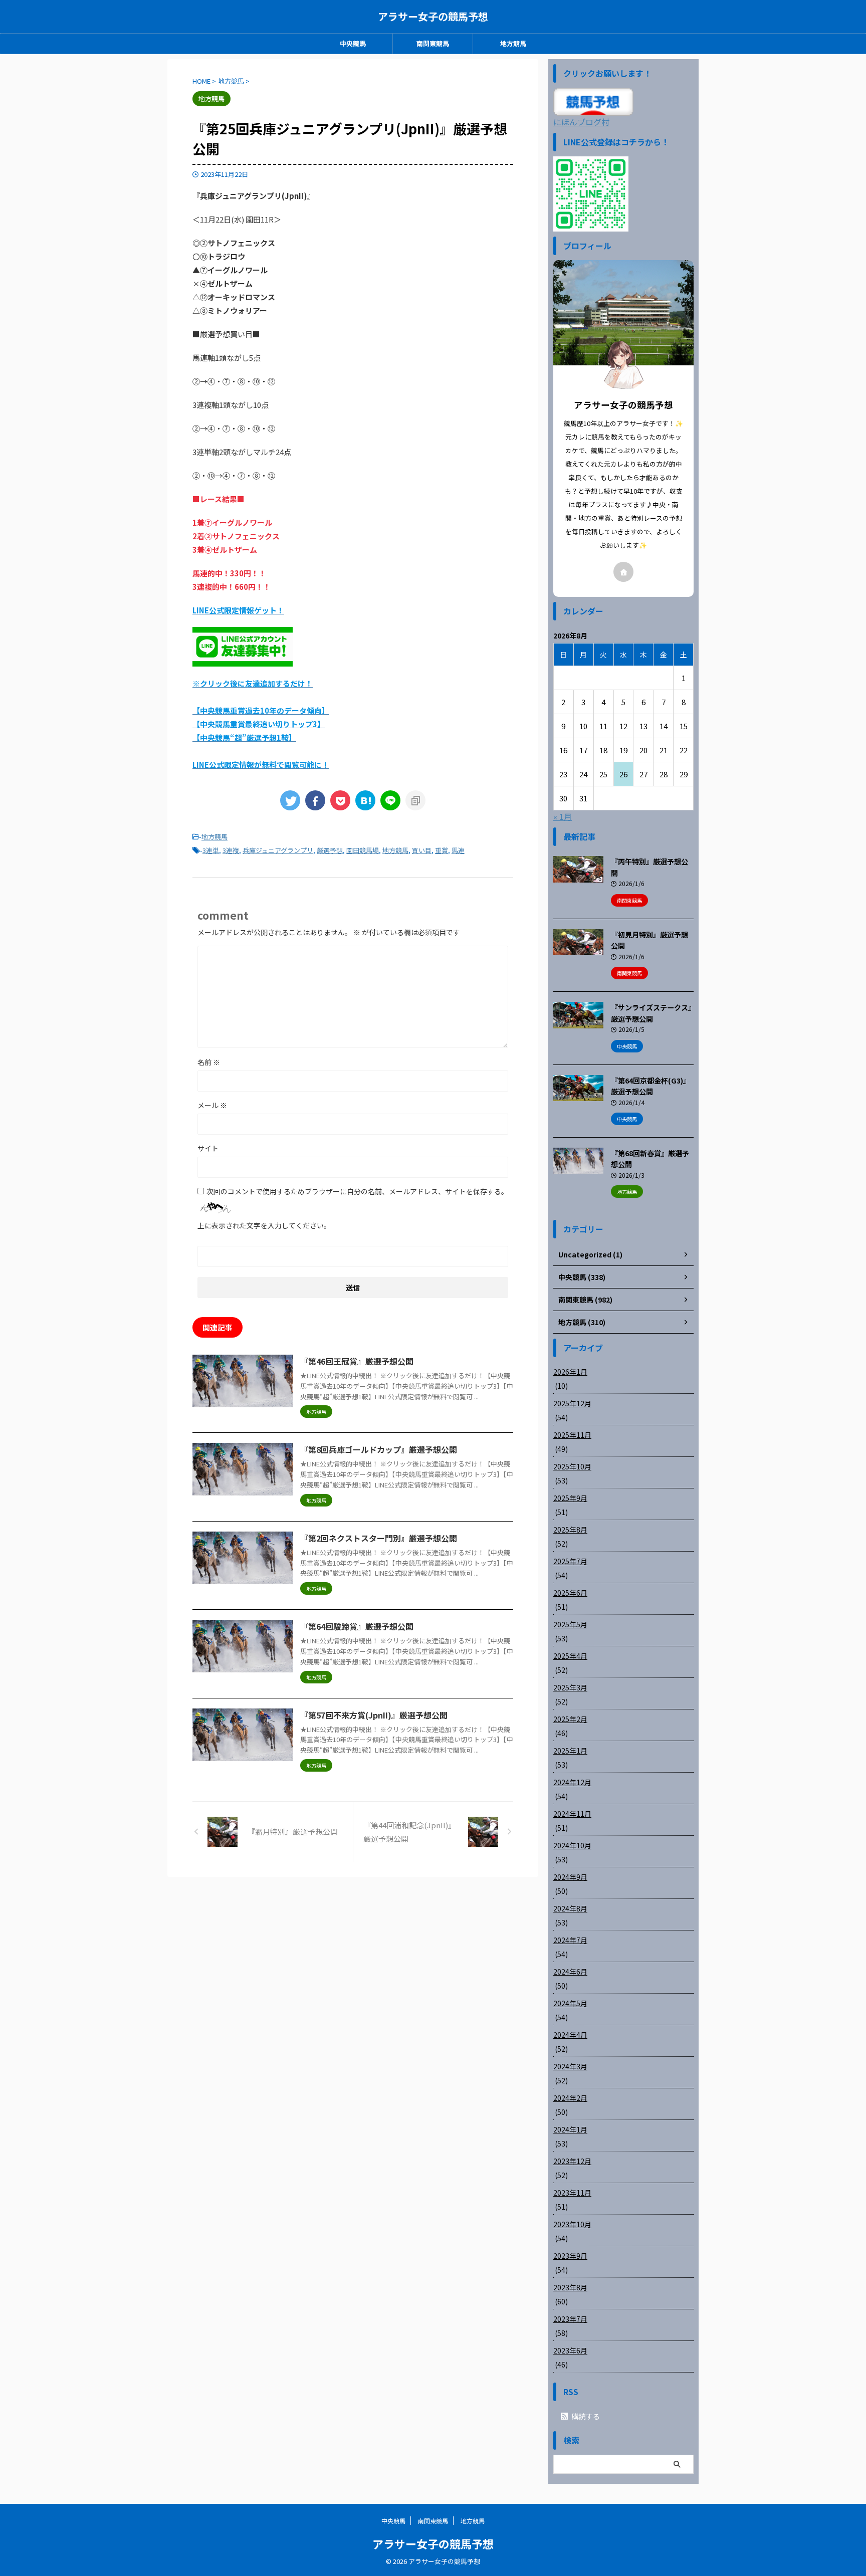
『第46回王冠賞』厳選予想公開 (357, 1361)
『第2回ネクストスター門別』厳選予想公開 (379, 1538)
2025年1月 (570, 1751)
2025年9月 (570, 1498)
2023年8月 (570, 2287)
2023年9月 (570, 2256)
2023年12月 (572, 2161)
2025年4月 (570, 1656)
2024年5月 (570, 2003)
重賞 (442, 850)
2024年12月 (572, 1782)
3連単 (211, 850)
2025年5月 (570, 1624)
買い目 (422, 850)
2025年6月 (570, 1593)
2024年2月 (570, 2098)
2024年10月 (572, 1845)
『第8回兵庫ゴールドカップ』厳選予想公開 (379, 1449)
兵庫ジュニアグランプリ (278, 850)
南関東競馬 (433, 43)
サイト (208, 1148)
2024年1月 (570, 2129)
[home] (623, 572)
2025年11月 (572, 1435)
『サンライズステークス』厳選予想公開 (651, 1013)
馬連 (458, 850)
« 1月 (563, 816)
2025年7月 (570, 1561)
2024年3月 (570, 2066)
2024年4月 (570, 2035)
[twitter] (290, 800)
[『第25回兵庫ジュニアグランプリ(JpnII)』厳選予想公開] (365, 800)
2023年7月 (570, 2319)
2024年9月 (570, 1877)
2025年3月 (570, 1687)
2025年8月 (570, 1530)
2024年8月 (570, 1908)
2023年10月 (572, 2224)
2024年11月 (572, 1814)
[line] (390, 800)
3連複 (231, 850)
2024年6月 (570, 1972)
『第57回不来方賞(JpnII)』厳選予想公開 (374, 1715)
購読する (585, 2416)
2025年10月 (572, 1466)
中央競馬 (353, 43)
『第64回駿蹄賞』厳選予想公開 (357, 1626)
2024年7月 (570, 1940)
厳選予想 (330, 850)
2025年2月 (570, 1719)
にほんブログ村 (581, 122)
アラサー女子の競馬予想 (433, 16)
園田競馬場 (363, 850)
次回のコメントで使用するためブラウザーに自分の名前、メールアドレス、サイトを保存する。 (357, 1191)
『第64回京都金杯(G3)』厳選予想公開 (651, 1086)
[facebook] (315, 800)
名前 (209, 1062)
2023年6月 (570, 2350)
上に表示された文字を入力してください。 (264, 1225)
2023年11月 (572, 2193)
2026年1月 (570, 1372)
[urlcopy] (415, 800)
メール (212, 1105)
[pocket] (340, 800)
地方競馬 (513, 43)
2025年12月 (572, 1403)
